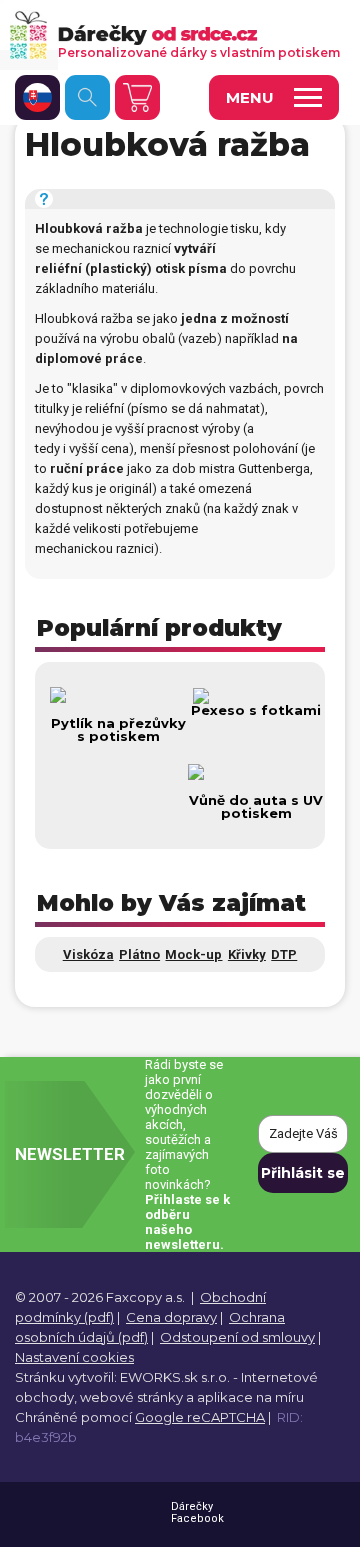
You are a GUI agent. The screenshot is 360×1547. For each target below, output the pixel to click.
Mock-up (193, 954)
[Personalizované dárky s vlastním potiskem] (172, 34)
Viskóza (88, 954)
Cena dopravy (171, 1317)
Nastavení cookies (74, 1357)
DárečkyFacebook (197, 1512)
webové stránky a (137, 1397)
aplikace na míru (250, 1397)
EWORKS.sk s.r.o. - (179, 1377)
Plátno (139, 954)
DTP (284, 954)
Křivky (247, 954)
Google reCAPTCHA (200, 1417)
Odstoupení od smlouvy (237, 1337)
